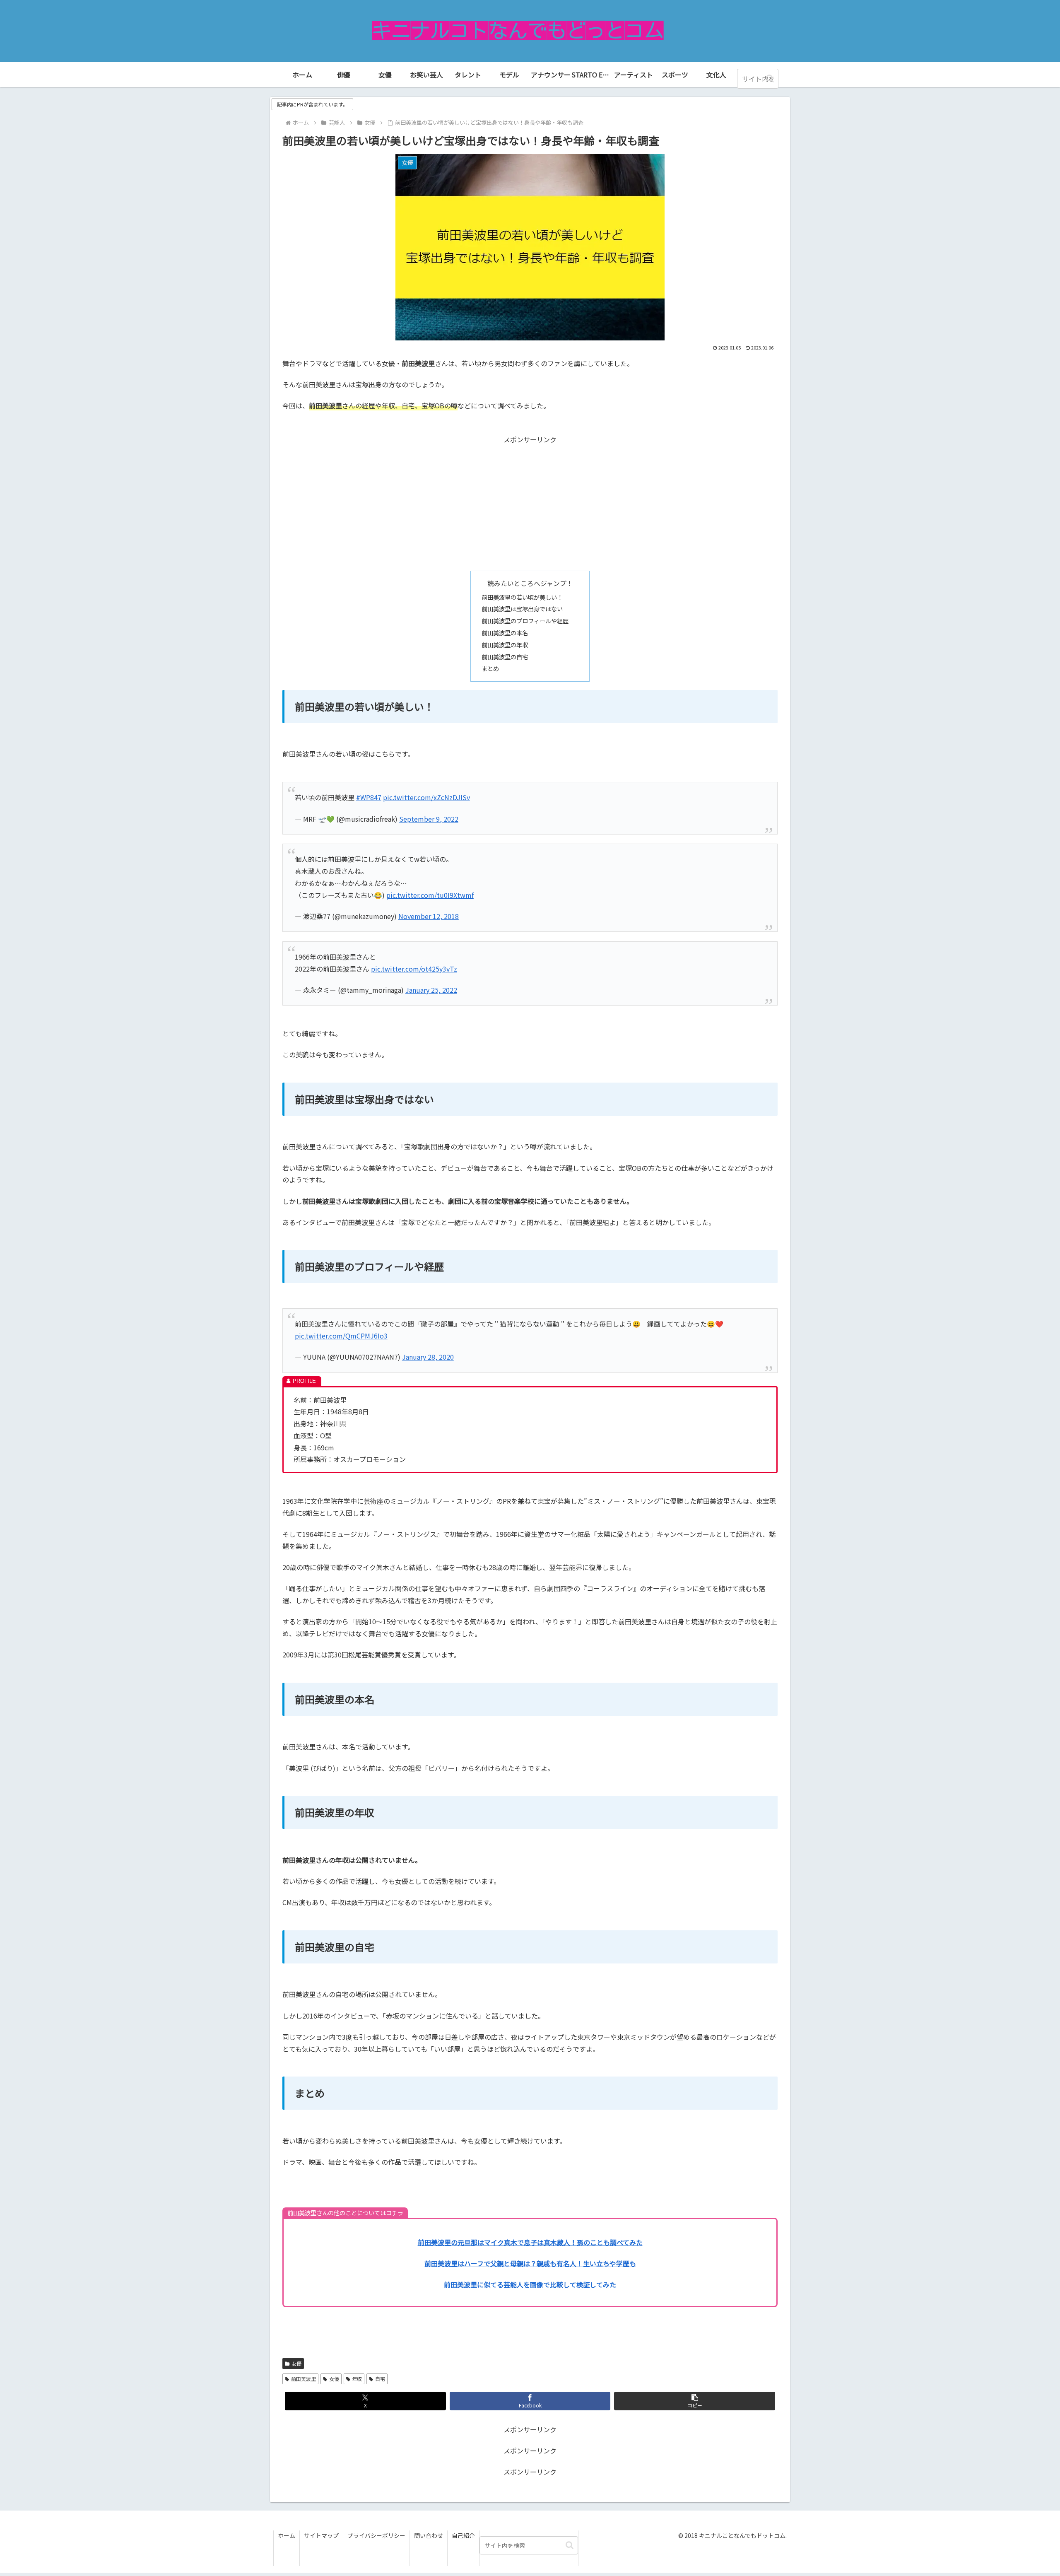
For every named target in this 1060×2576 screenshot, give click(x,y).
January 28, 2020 (428, 1357)
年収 (357, 2379)
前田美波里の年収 (505, 645)
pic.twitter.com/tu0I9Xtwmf (430, 895)
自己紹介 (463, 2535)
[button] (770, 78)
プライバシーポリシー (376, 2535)
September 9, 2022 (429, 819)
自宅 (380, 2379)
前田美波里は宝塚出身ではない (522, 609)
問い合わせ (429, 2535)
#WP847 (369, 797)
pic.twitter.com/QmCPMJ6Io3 (341, 1336)
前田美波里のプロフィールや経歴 (525, 621)
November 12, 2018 (429, 916)
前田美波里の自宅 (505, 657)
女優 (296, 2363)
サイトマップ (321, 2535)
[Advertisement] (530, 503)
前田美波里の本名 (505, 633)
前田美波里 (304, 2379)
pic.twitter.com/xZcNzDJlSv (426, 797)
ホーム (287, 2535)
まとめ (490, 668)
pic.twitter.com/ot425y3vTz (414, 969)
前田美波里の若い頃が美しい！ (522, 597)
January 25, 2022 (431, 990)
